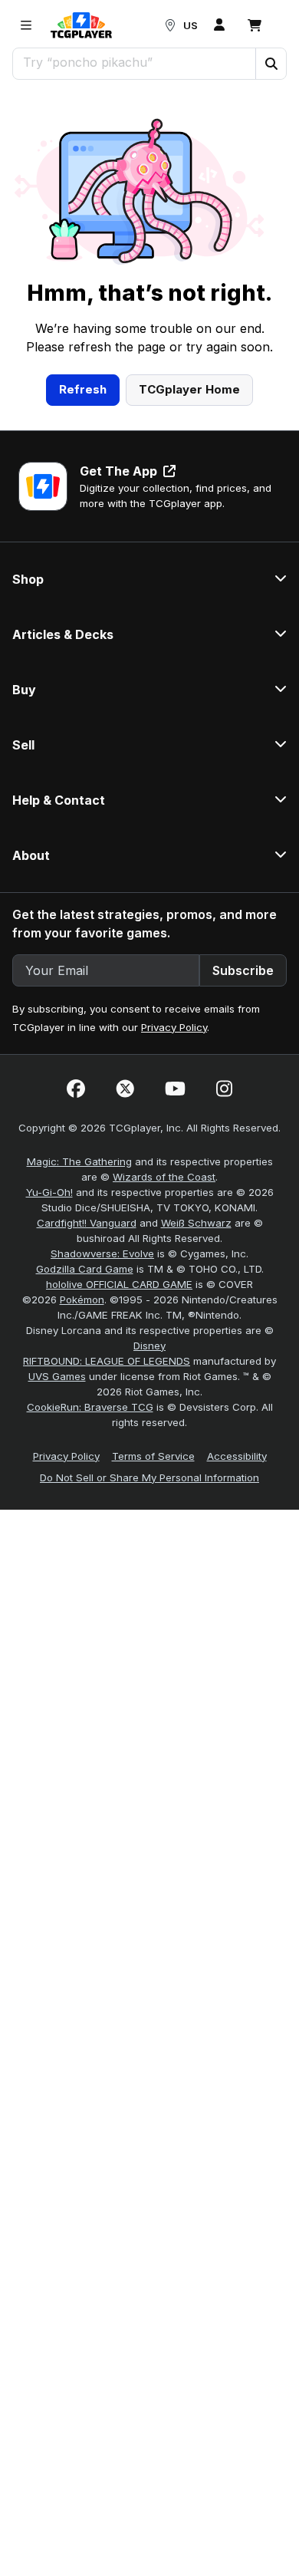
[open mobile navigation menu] (26, 25)
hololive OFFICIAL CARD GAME (119, 1284)
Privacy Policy (174, 1027)
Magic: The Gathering (79, 1161)
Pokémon (82, 1300)
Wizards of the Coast (164, 1177)
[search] (135, 62)
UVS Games (57, 1376)
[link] (81, 25)
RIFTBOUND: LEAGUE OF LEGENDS (107, 1361)
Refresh (83, 389)
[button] (271, 64)
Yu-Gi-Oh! (49, 1192)
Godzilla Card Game (85, 1269)
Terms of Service (153, 1456)
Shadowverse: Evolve (102, 1253)
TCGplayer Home (189, 389)
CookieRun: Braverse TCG (90, 1407)
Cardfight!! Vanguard (87, 1223)
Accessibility (237, 1456)
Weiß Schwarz (196, 1223)
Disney (149, 1346)
